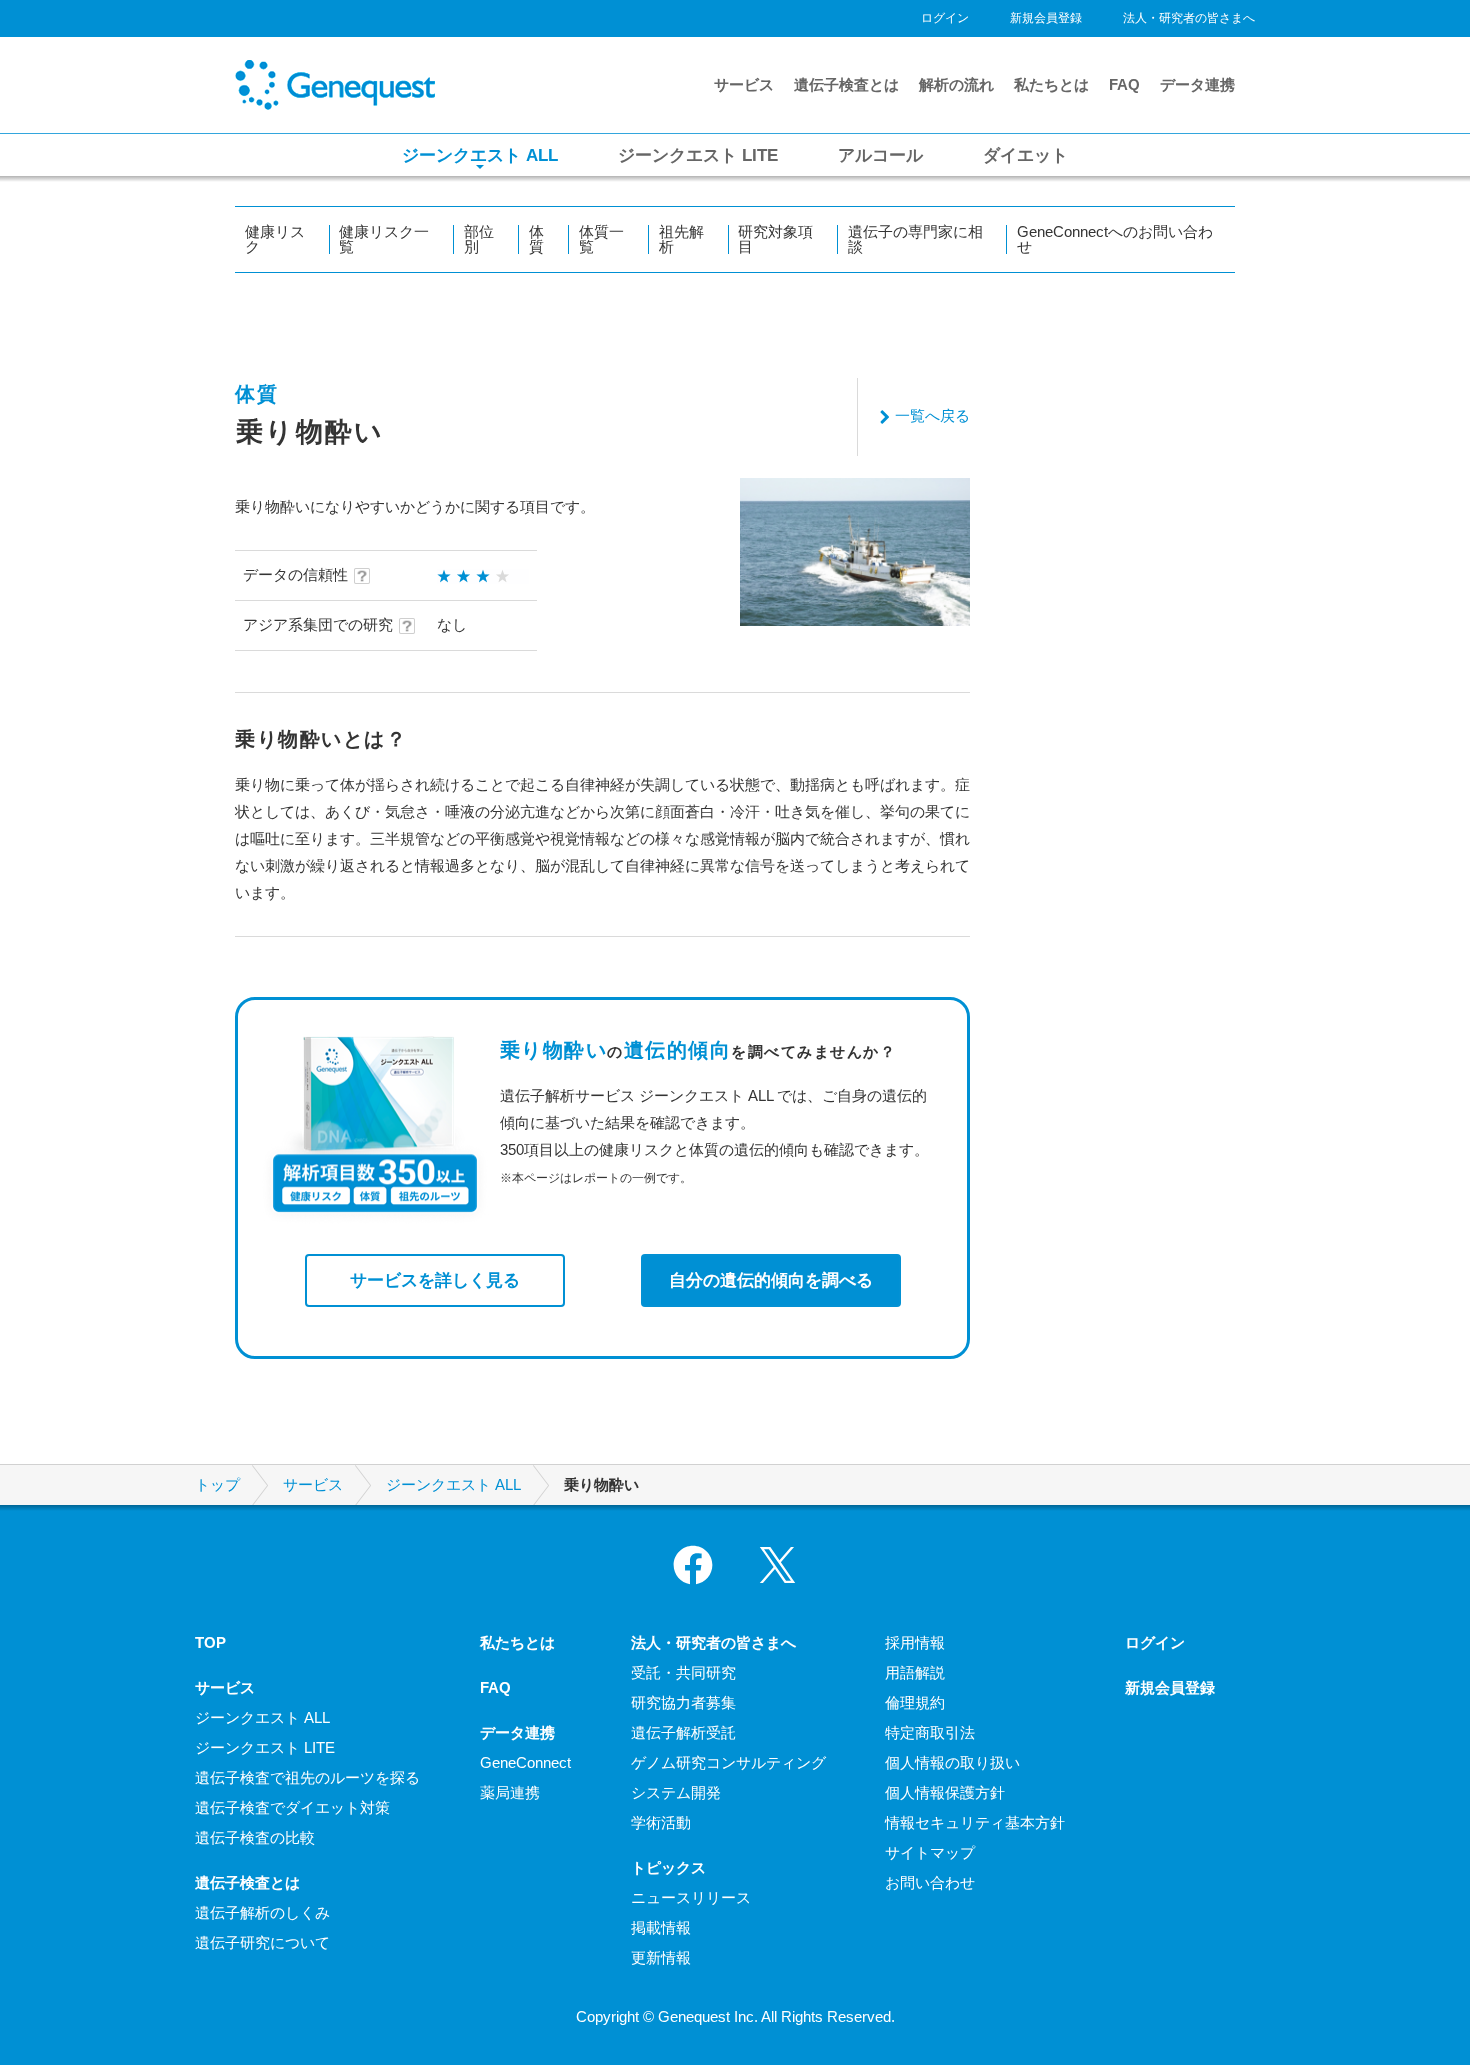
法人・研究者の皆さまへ (1189, 18)
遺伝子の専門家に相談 (915, 239)
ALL (480, 155)
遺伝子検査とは (846, 84)
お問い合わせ (930, 1882)
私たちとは (1051, 84)
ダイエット (1025, 155)
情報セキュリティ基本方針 (975, 1822)
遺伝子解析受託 (683, 1732)
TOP (210, 1642)
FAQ (1124, 84)
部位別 (479, 239)
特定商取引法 (930, 1732)
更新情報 (661, 1957)
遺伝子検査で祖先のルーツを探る (307, 1777)
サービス (744, 84)
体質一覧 (601, 239)
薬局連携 (510, 1792)
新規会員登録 (1046, 18)
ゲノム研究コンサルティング (728, 1762)
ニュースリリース (691, 1897)
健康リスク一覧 (384, 239)
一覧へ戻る (932, 415)
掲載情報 (661, 1927)
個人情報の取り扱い (952, 1762)
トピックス (668, 1867)
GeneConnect (525, 1762)
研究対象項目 (775, 239)
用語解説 (915, 1672)
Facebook (693, 1565)
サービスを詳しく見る (435, 1280)
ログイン (945, 18)
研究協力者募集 (683, 1702)
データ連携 (1197, 84)
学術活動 (661, 1822)
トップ (217, 1485)
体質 (536, 239)
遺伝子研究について (262, 1942)
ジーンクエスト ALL (453, 1485)
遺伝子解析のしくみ (262, 1912)
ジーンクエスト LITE (265, 1747)
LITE (698, 155)
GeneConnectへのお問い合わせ (1115, 239)
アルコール (880, 155)
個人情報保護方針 (945, 1792)
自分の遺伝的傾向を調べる (771, 1280)
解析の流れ (956, 84)
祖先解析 (681, 239)
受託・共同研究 (683, 1672)
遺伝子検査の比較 (255, 1837)
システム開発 (676, 1792)
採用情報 (915, 1642)
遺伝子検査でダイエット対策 (292, 1807)
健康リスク (275, 239)
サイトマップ (930, 1852)
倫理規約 (915, 1702)
